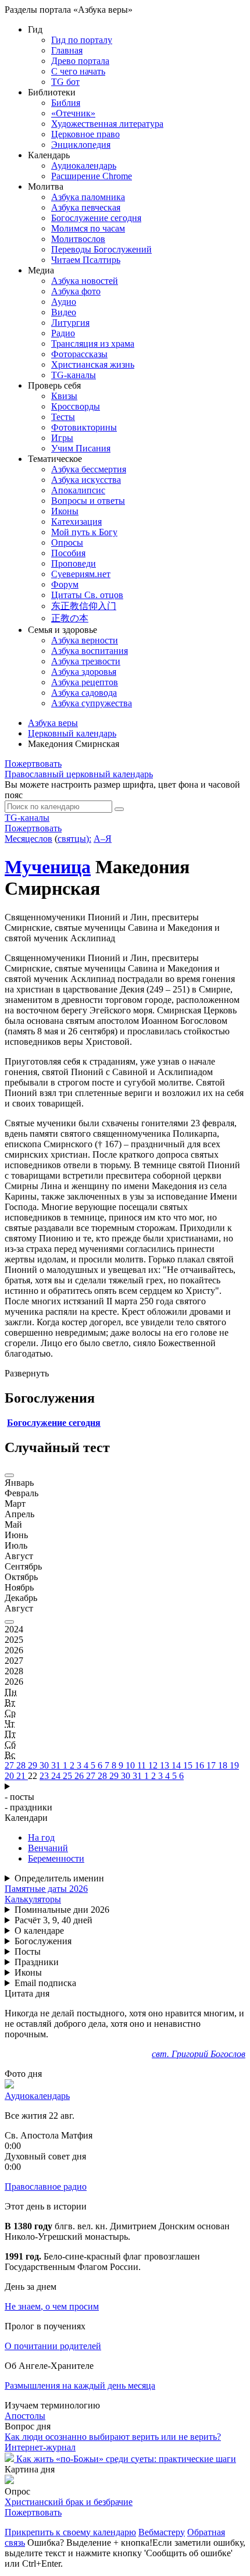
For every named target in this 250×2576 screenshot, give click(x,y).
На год (41, 1837)
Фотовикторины (84, 427)
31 (57, 1765)
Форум (65, 584)
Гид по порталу (82, 40)
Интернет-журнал (40, 2447)
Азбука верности (85, 640)
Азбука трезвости (86, 661)
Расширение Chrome (92, 176)
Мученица (48, 867)
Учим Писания (81, 448)
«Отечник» (73, 113)
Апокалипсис (78, 490)
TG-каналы (74, 375)
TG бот (65, 82)
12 (154, 1765)
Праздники (37, 1962)
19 (234, 1765)
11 (143, 1765)
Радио (63, 333)
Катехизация (76, 522)
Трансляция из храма (93, 344)
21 (22, 1776)
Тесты (63, 417)
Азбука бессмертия (89, 469)
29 (34, 1765)
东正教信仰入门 (84, 606)
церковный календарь (79, 774)
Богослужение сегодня (96, 218)
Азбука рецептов (85, 682)
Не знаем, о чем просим (52, 2306)
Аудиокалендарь (84, 166)
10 (131, 1765)
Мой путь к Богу (84, 532)
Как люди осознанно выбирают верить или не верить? (113, 2437)
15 (189, 1765)
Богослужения (43, 1941)
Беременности (56, 1858)
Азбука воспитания (90, 651)
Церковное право (85, 134)
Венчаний (48, 1848)
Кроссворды (76, 406)
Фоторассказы (79, 354)
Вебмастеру (162, 2532)
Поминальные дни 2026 (62, 1910)
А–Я (103, 839)
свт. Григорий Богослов (199, 2054)
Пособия (68, 553)
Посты (28, 1951)
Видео (64, 312)
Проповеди (74, 563)
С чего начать (78, 71)
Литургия (70, 323)
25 (69, 1776)
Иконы (65, 511)
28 (22, 1765)
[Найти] (119, 809)
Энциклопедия (81, 145)
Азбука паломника (88, 197)
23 (45, 1776)
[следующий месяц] (9, 1622)
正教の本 (70, 618)
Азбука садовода (84, 693)
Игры (62, 438)
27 (10, 1765)
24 (57, 1776)
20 (10, 1776)
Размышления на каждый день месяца (80, 2385)
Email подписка (45, 1983)
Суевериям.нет (81, 574)
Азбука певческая (86, 207)
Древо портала (80, 61)
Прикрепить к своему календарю (70, 2532)
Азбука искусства (86, 480)
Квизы (64, 396)
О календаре (39, 1931)
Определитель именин (59, 1878)
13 (166, 1765)
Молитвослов (78, 239)
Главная (67, 50)
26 (80, 1776)
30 (45, 1765)
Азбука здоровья (84, 672)
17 (212, 1765)
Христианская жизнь (93, 364)
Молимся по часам (88, 228)
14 (177, 1765)
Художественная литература (107, 124)
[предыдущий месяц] (9, 1475)
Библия (66, 103)
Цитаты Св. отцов (87, 595)
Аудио (64, 302)
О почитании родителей (53, 2346)
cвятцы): (74, 839)
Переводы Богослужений (101, 249)
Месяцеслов (28, 839)
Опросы (67, 542)
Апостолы (25, 2416)
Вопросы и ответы (88, 501)
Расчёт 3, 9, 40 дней (53, 1920)
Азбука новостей (85, 281)
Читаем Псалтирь (86, 260)
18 (224, 1765)
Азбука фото (76, 291)
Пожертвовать (33, 764)
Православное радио (46, 2187)
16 (201, 1765)
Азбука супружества (92, 703)
